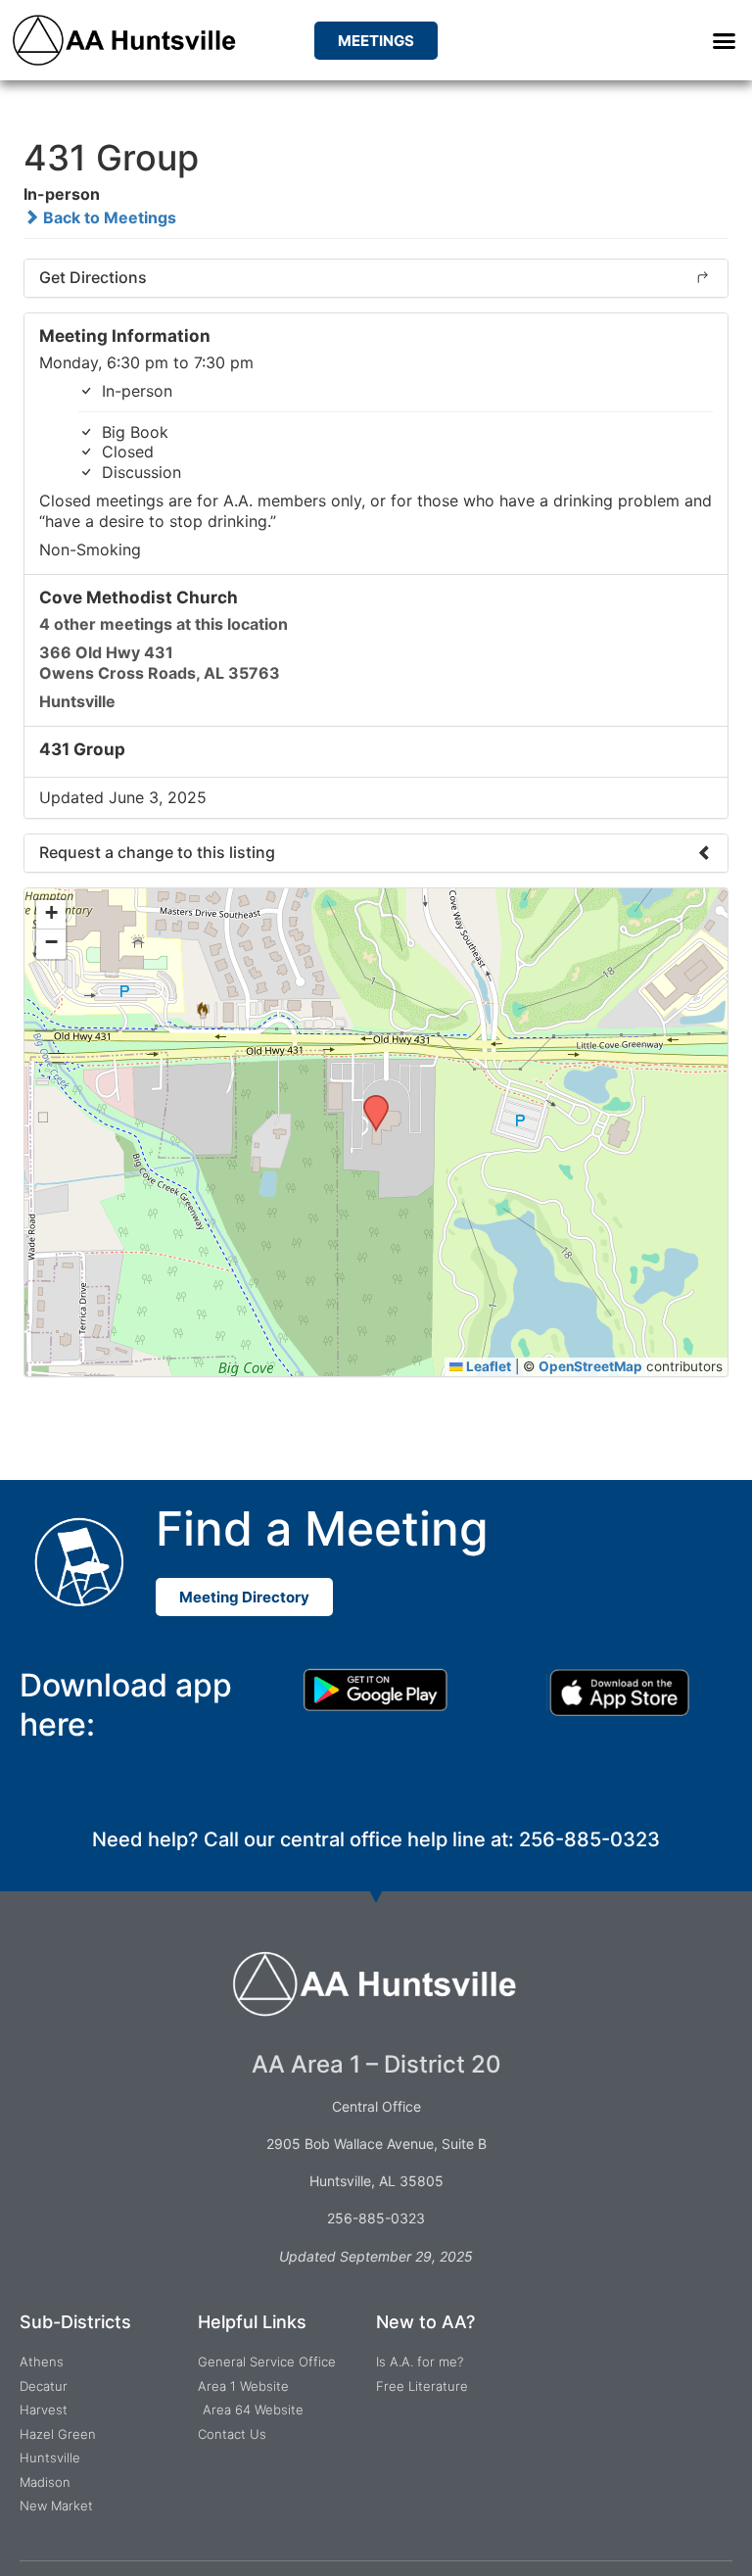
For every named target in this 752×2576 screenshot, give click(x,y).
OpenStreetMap (590, 1366)
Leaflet (487, 1366)
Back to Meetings (108, 217)
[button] (724, 40)
